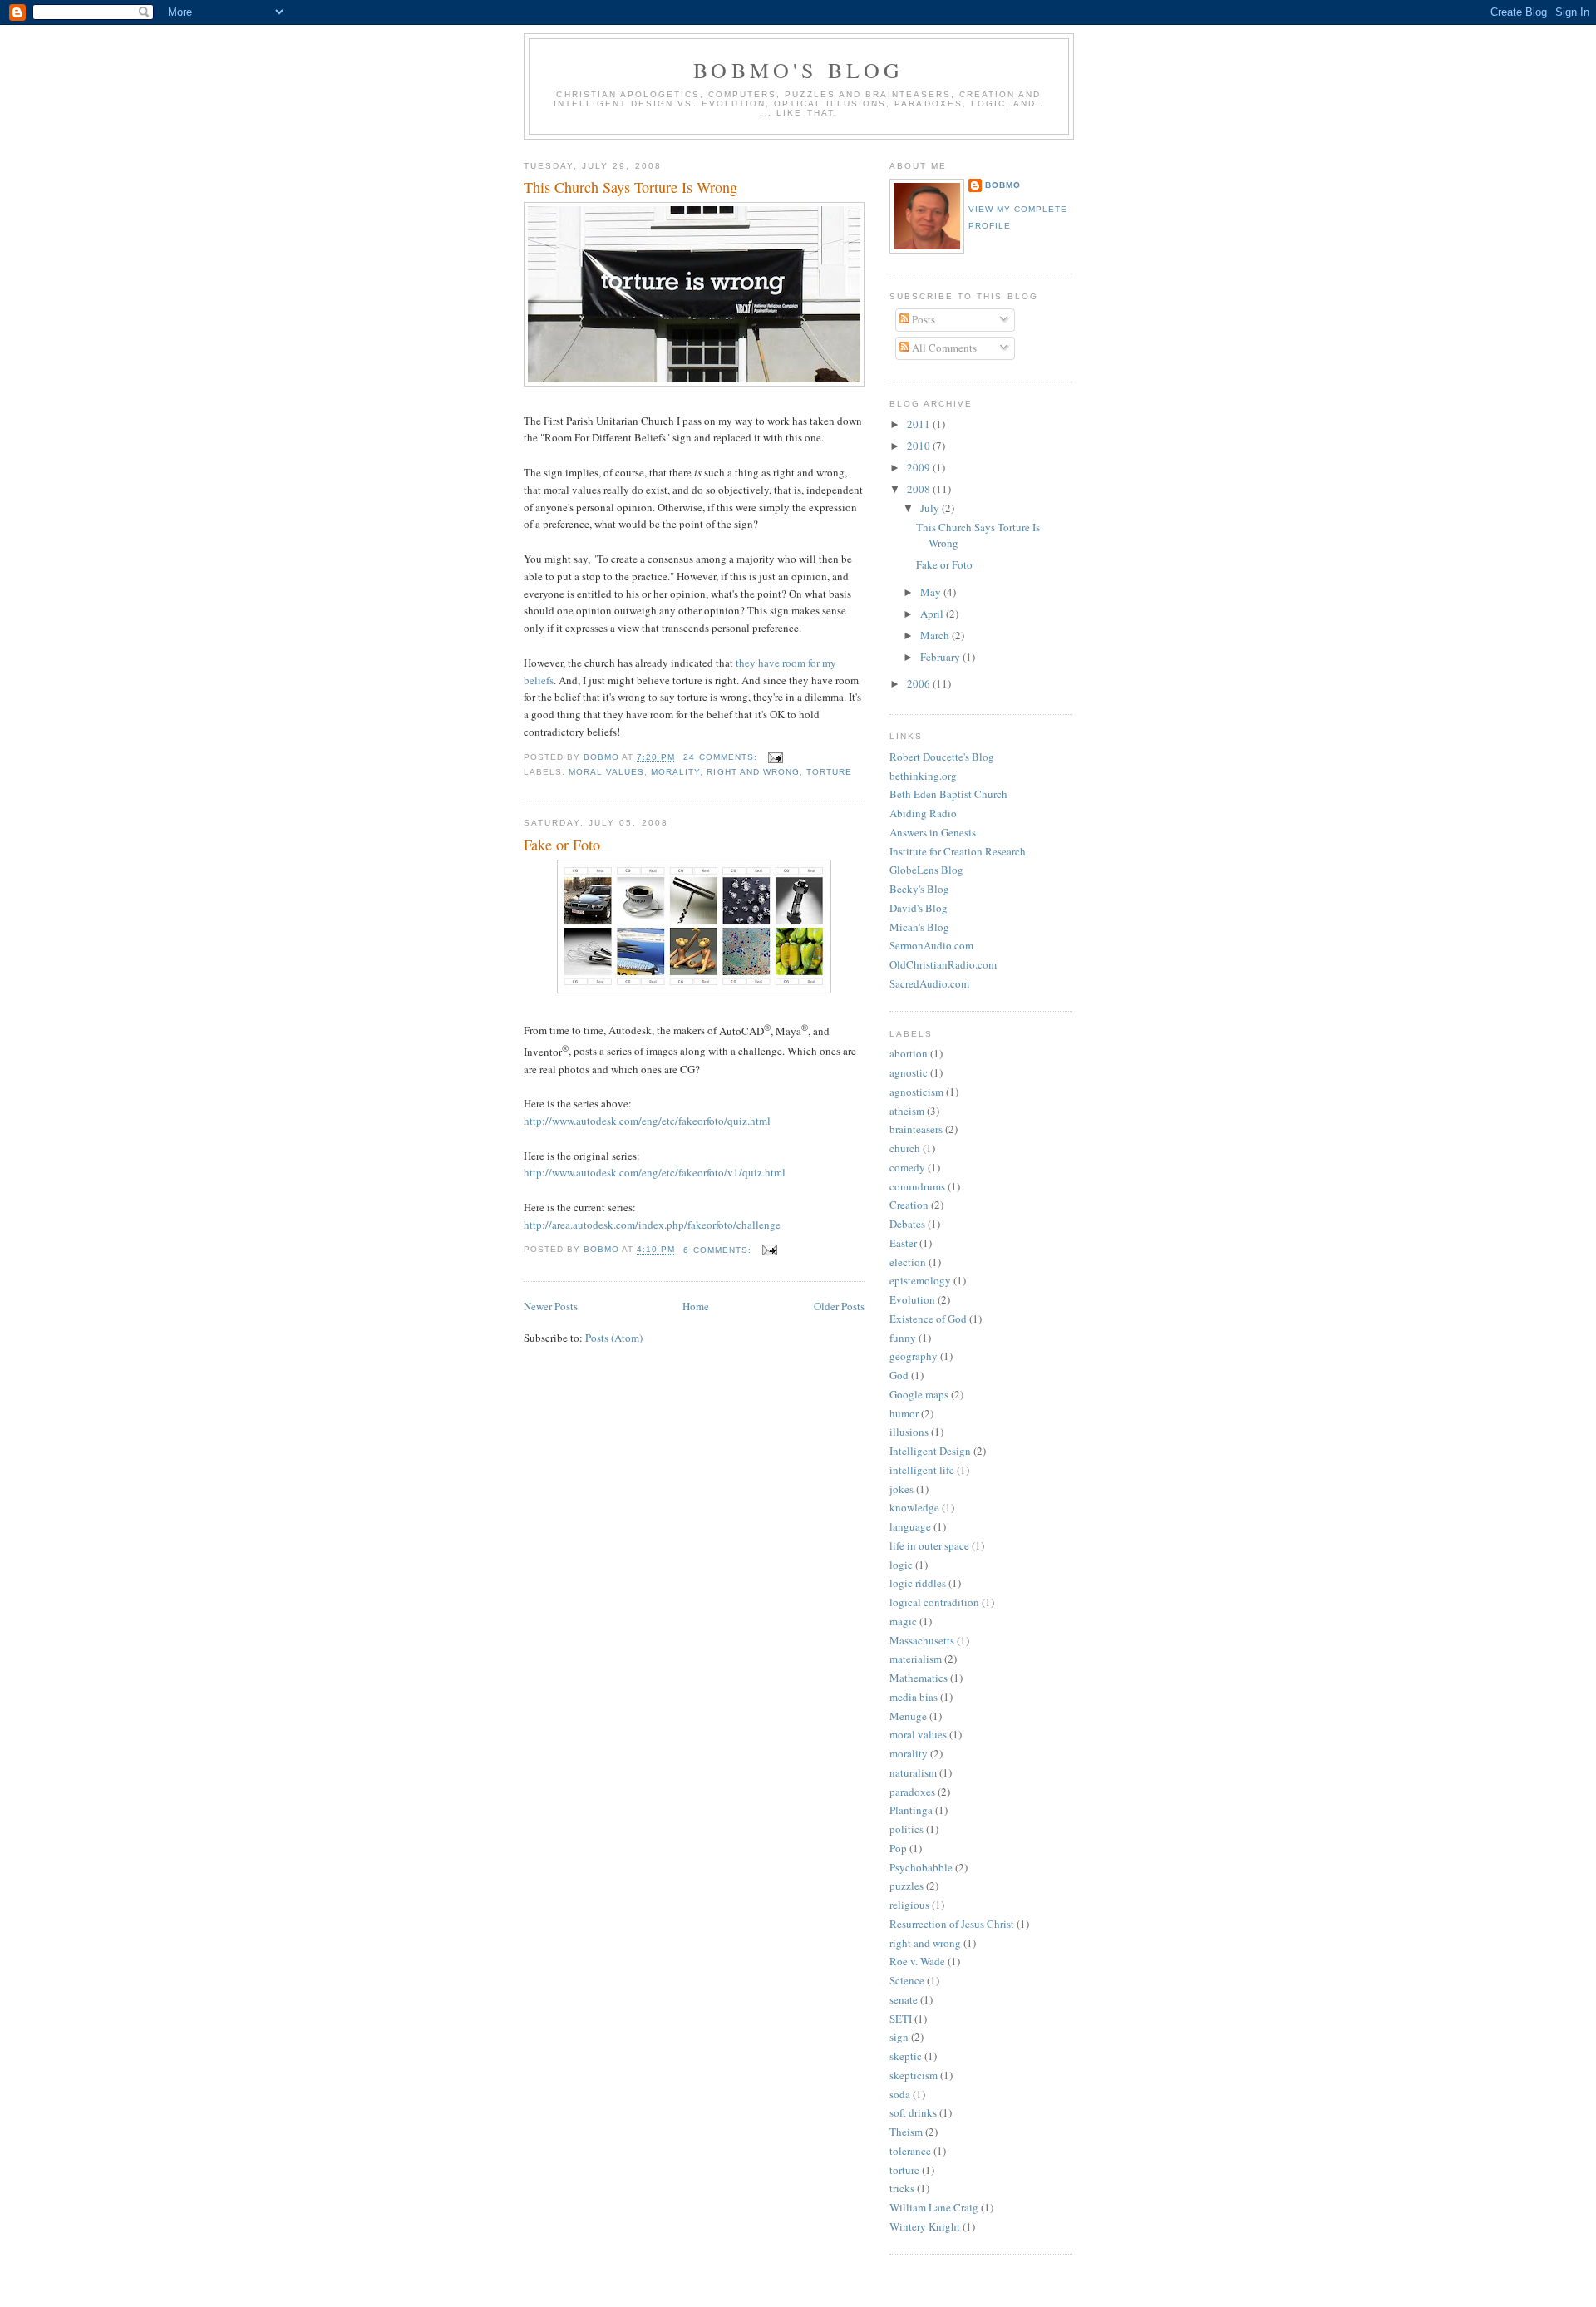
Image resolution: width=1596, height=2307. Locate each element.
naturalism (913, 1772)
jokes (901, 1489)
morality (675, 772)
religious (909, 1905)
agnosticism (916, 1092)
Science (907, 1980)
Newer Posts (551, 1306)
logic (901, 1565)
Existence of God (928, 1319)
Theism (906, 2132)
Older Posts (839, 1306)
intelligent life (922, 1470)
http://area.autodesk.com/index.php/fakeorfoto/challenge (652, 1225)
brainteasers (916, 1129)
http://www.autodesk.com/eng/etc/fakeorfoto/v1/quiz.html (655, 1172)
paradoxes (912, 1792)
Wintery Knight (925, 2226)
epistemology (920, 1280)
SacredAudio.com (929, 983)
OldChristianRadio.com (943, 964)
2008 (920, 489)
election (908, 1262)
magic (903, 1621)
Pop (898, 1848)
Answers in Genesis (933, 832)
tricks (902, 2188)
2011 (920, 424)
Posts (922, 319)
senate (904, 1999)
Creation (909, 1205)
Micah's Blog (919, 927)
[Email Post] (775, 757)
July (931, 508)
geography (914, 1356)
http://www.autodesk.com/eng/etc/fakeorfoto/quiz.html (647, 1121)
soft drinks (913, 2112)
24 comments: (722, 757)
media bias (914, 1697)
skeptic (906, 2056)
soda (900, 2094)
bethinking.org (923, 776)
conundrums (917, 1186)
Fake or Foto (562, 845)
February (941, 657)
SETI (901, 2019)
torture (829, 772)
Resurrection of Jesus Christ (952, 1924)
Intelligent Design (930, 1451)
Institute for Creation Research (958, 851)
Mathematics (919, 1678)
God (899, 1375)
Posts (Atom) (614, 1338)
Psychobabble (921, 1867)
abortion (909, 1053)
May (932, 592)
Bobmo (1003, 185)
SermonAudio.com (931, 945)
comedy (907, 1167)
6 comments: (719, 1250)
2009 (920, 467)
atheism (907, 1111)
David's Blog (919, 908)
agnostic (909, 1072)
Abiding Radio (923, 813)
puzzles (906, 1886)
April (933, 614)
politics (906, 1829)
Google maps (919, 1394)
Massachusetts (922, 1640)
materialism (916, 1659)
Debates (907, 1224)
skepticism (914, 2075)
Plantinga (911, 1810)
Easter (903, 1243)
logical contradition (934, 1602)
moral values (606, 772)
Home (696, 1306)
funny (903, 1338)
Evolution (912, 1299)
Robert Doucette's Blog (942, 757)
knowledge (914, 1507)
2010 (920, 446)
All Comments (943, 348)
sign (899, 2037)
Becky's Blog (919, 889)
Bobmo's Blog (798, 70)
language (910, 1526)
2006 (920, 683)
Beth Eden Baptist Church (948, 794)
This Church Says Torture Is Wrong (631, 187)
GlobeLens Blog (926, 870)
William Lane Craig (934, 2207)
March (936, 635)
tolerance (910, 2151)
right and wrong (753, 772)
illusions (909, 1432)
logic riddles (918, 1583)
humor (904, 1413)
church (905, 1148)
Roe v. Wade (917, 1961)
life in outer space (929, 1545)
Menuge (908, 1716)
